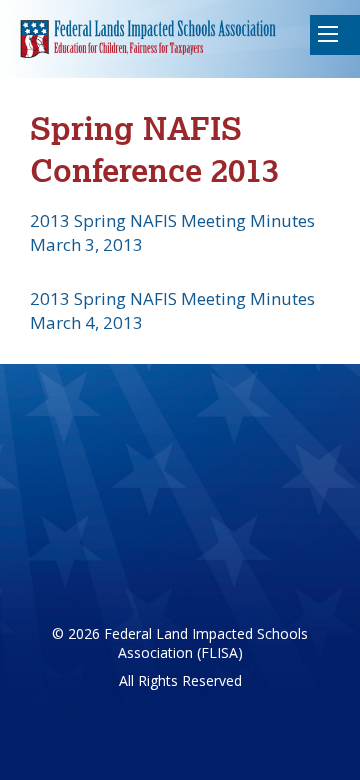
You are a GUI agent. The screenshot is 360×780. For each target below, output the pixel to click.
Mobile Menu (335, 35)
